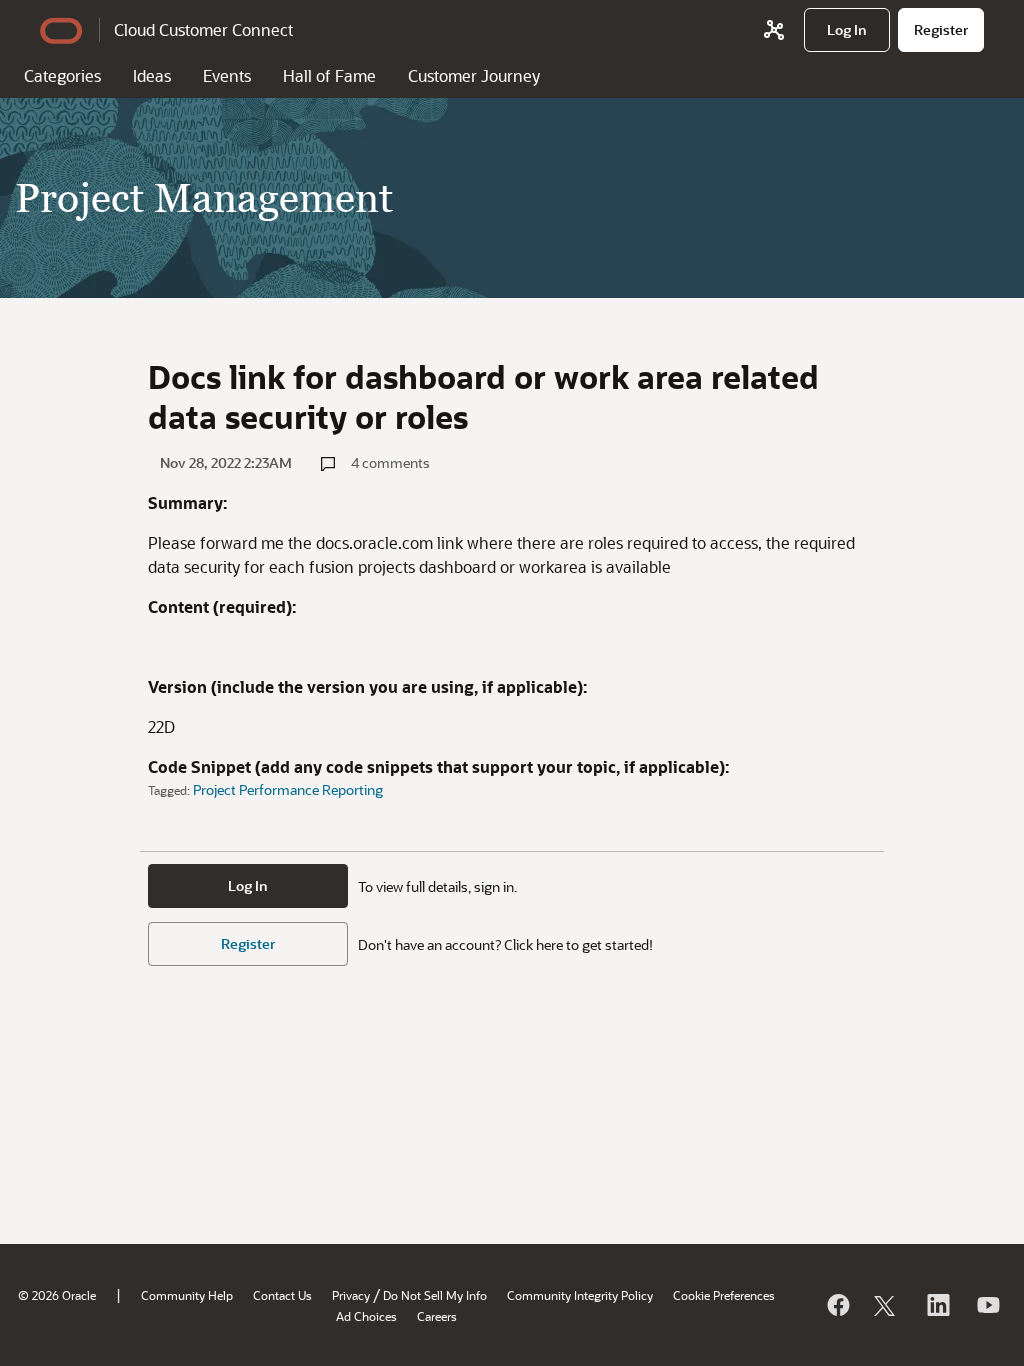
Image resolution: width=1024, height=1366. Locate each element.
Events (227, 75)
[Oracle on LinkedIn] (937, 1305)
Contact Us (282, 1295)
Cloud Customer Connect (203, 29)
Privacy (351, 1295)
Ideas (152, 75)
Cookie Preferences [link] (724, 1295)
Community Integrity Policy (580, 1295)
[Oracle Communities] (774, 30)
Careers (437, 1316)
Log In (248, 885)
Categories (62, 75)
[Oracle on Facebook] (837, 1305)
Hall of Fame (329, 75)
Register (248, 943)
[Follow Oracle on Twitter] (887, 1305)
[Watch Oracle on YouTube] (987, 1305)
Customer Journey (474, 75)
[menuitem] (847, 30)
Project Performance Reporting (288, 789)
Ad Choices (366, 1316)
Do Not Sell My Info (435, 1295)
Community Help (187, 1295)
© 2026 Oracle (57, 1295)
